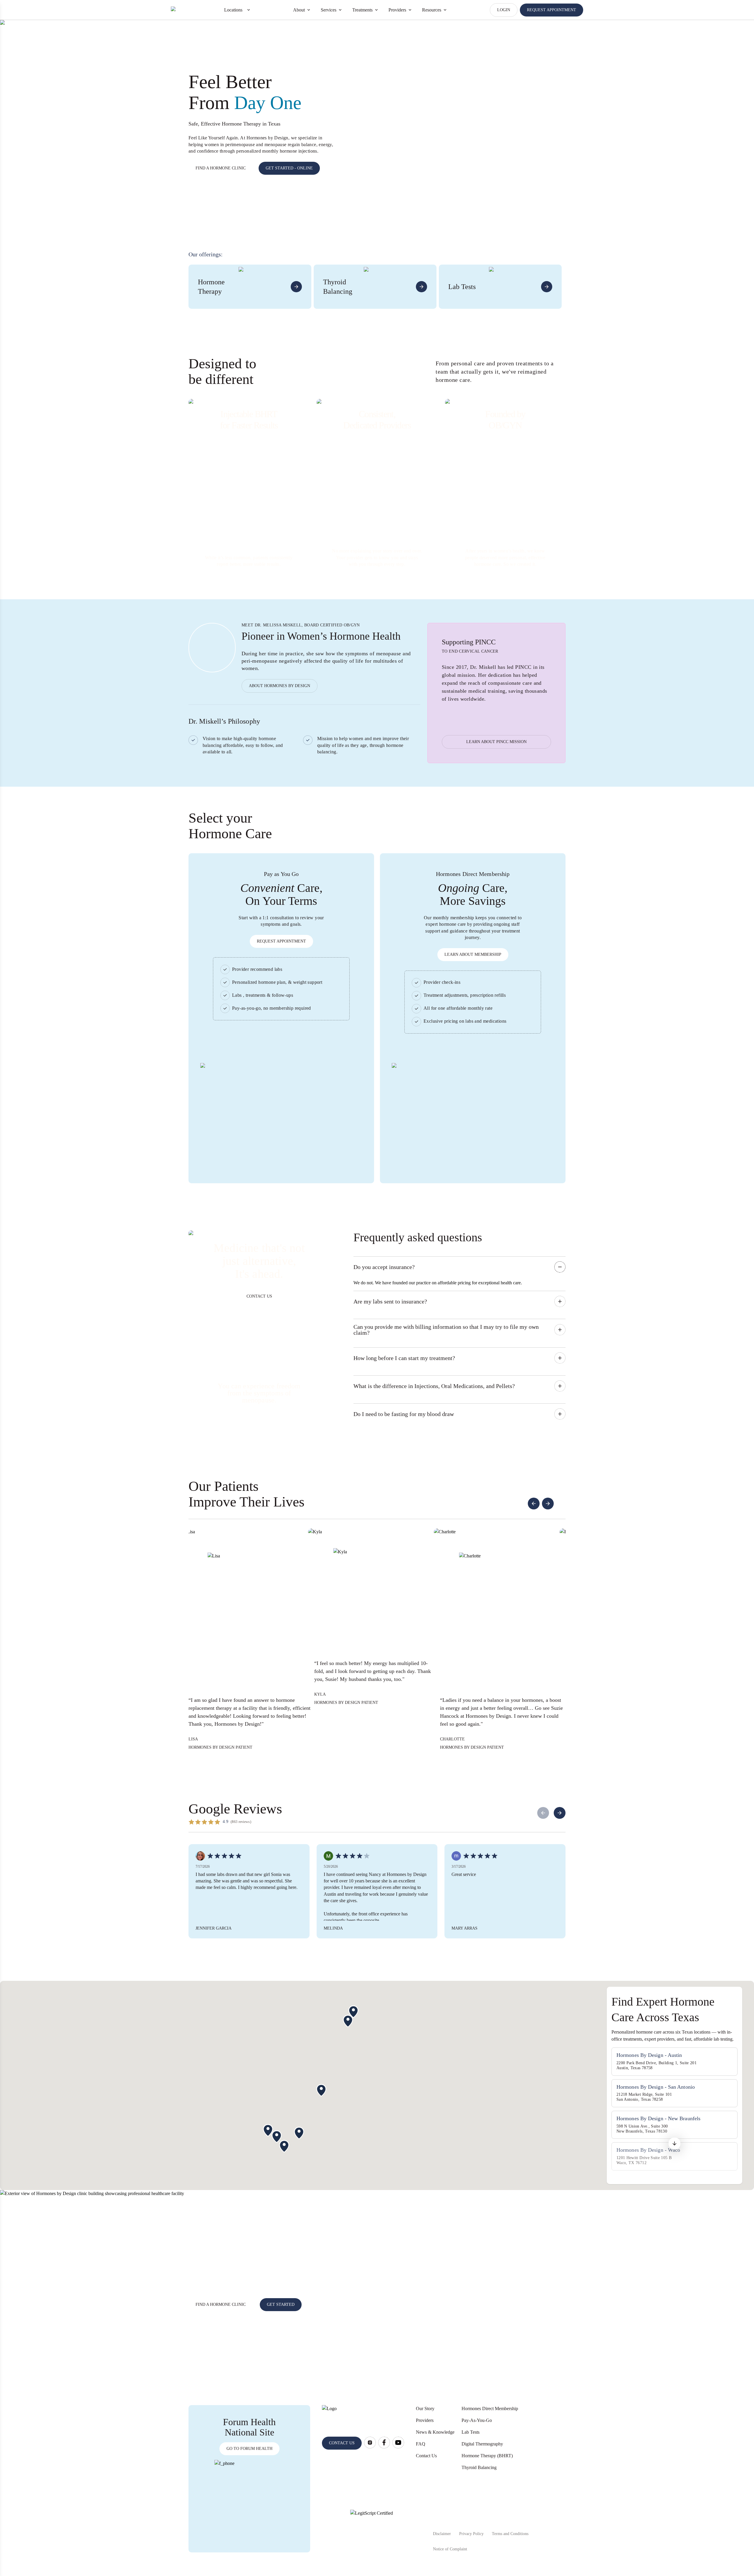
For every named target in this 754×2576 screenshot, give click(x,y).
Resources (432, 10)
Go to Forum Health (249, 2449)
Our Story (425, 2408)
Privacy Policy (471, 2534)
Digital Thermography (482, 2444)
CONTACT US (259, 1296)
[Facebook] (384, 2443)
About (299, 10)
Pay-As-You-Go (477, 2420)
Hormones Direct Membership (490, 2408)
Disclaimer (442, 2534)
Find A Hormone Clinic (221, 2304)
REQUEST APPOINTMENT (552, 10)
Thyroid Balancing (479, 2467)
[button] (674, 2146)
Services (329, 10)
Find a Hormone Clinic (221, 168)
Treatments (362, 10)
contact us (342, 2443)
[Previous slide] (534, 1504)
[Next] (560, 1813)
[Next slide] (548, 1504)
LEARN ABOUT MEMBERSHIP (473, 954)
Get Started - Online (289, 168)
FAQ (421, 2444)
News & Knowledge (435, 2432)
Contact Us (426, 2456)
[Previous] (543, 1813)
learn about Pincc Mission (496, 742)
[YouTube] (398, 2443)
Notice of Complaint (450, 2549)
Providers (397, 10)
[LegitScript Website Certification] (372, 2531)
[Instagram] (370, 2443)
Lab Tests (471, 2432)
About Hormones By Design (280, 686)
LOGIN (504, 10)
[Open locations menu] (249, 10)
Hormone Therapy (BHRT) (487, 2456)
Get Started (281, 2304)
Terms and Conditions (510, 2534)
